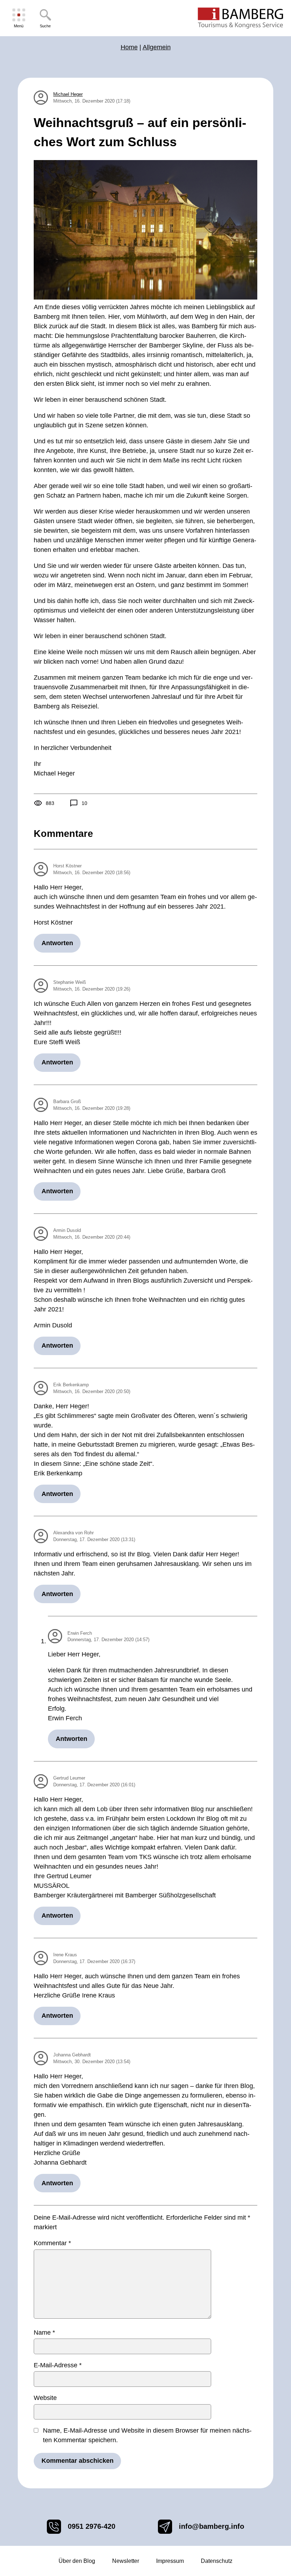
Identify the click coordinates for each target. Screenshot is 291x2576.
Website (45, 2398)
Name (44, 2333)
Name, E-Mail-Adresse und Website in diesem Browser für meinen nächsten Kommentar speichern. (147, 2435)
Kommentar (52, 2243)
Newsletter (126, 2561)
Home (129, 47)
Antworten (57, 943)
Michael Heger (68, 94)
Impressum (170, 2561)
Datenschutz (217, 2561)
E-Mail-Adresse (58, 2365)
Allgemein (157, 47)
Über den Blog (77, 2561)
